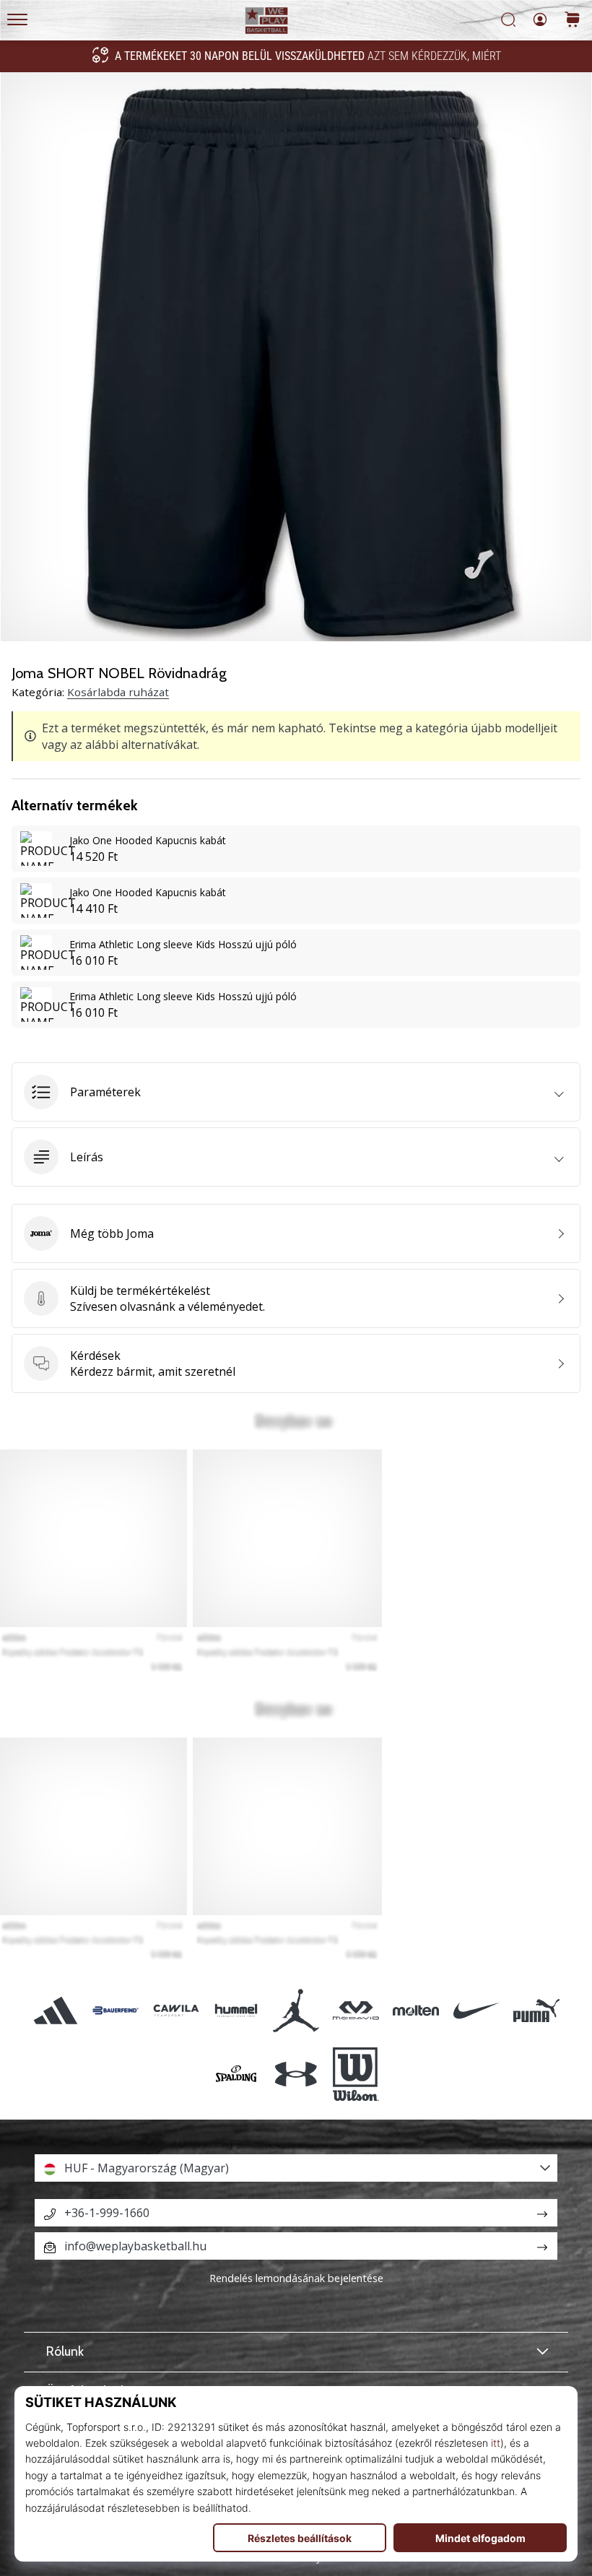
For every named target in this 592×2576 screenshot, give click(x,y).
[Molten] (416, 2010)
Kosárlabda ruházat (118, 692)
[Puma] (536, 2010)
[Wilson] (356, 2074)
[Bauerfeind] (116, 2010)
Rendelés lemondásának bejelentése (296, 2278)
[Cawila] (176, 2010)
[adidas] (56, 2010)
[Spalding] (236, 2074)
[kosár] (573, 21)
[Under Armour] (296, 2074)
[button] (296, 1092)
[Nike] (476, 2010)
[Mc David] (356, 2010)
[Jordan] (296, 2010)
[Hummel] (236, 2010)
